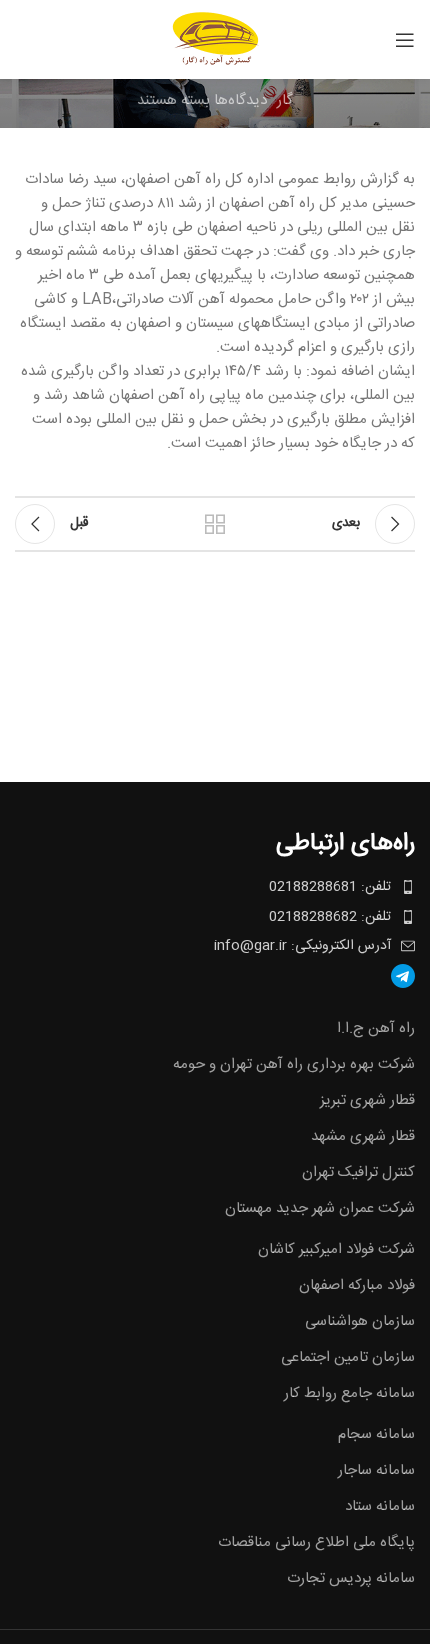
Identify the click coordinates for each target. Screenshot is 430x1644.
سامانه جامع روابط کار (349, 1393)
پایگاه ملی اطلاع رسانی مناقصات (316, 1542)
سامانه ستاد (380, 1506)
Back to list (215, 524)
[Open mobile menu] (405, 40)
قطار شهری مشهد (363, 1136)
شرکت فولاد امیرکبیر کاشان (336, 1249)
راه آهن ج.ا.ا (376, 1028)
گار (285, 101)
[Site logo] (215, 39)
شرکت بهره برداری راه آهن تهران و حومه (294, 1064)
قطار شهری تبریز (367, 1100)
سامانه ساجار (376, 1470)
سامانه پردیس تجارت (351, 1578)
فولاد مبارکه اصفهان (357, 1285)
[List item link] (215, 976)
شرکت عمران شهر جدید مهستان (320, 1208)
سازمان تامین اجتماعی (348, 1357)
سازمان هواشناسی (360, 1321)
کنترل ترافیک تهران (358, 1172)
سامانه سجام (376, 1434)
